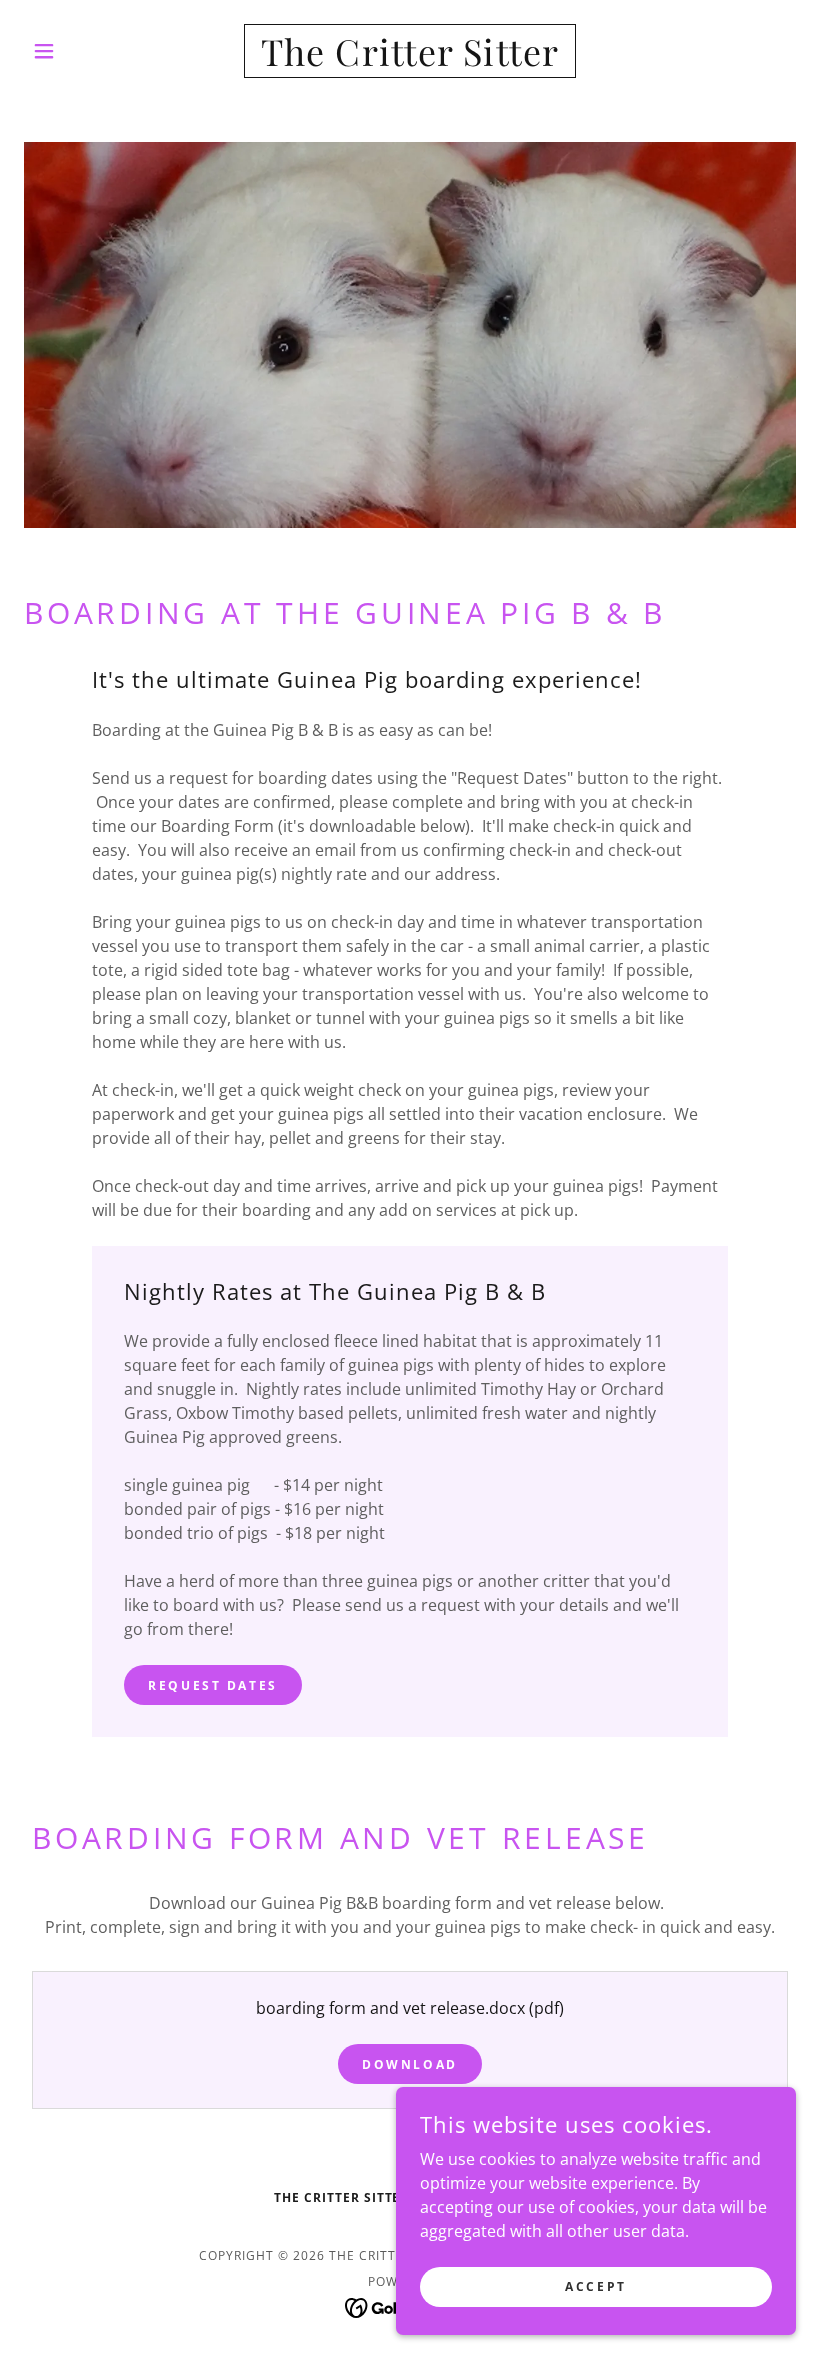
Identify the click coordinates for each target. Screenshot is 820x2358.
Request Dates (212, 1685)
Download (410, 2064)
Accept (595, 2286)
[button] (82, 51)
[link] (410, 60)
